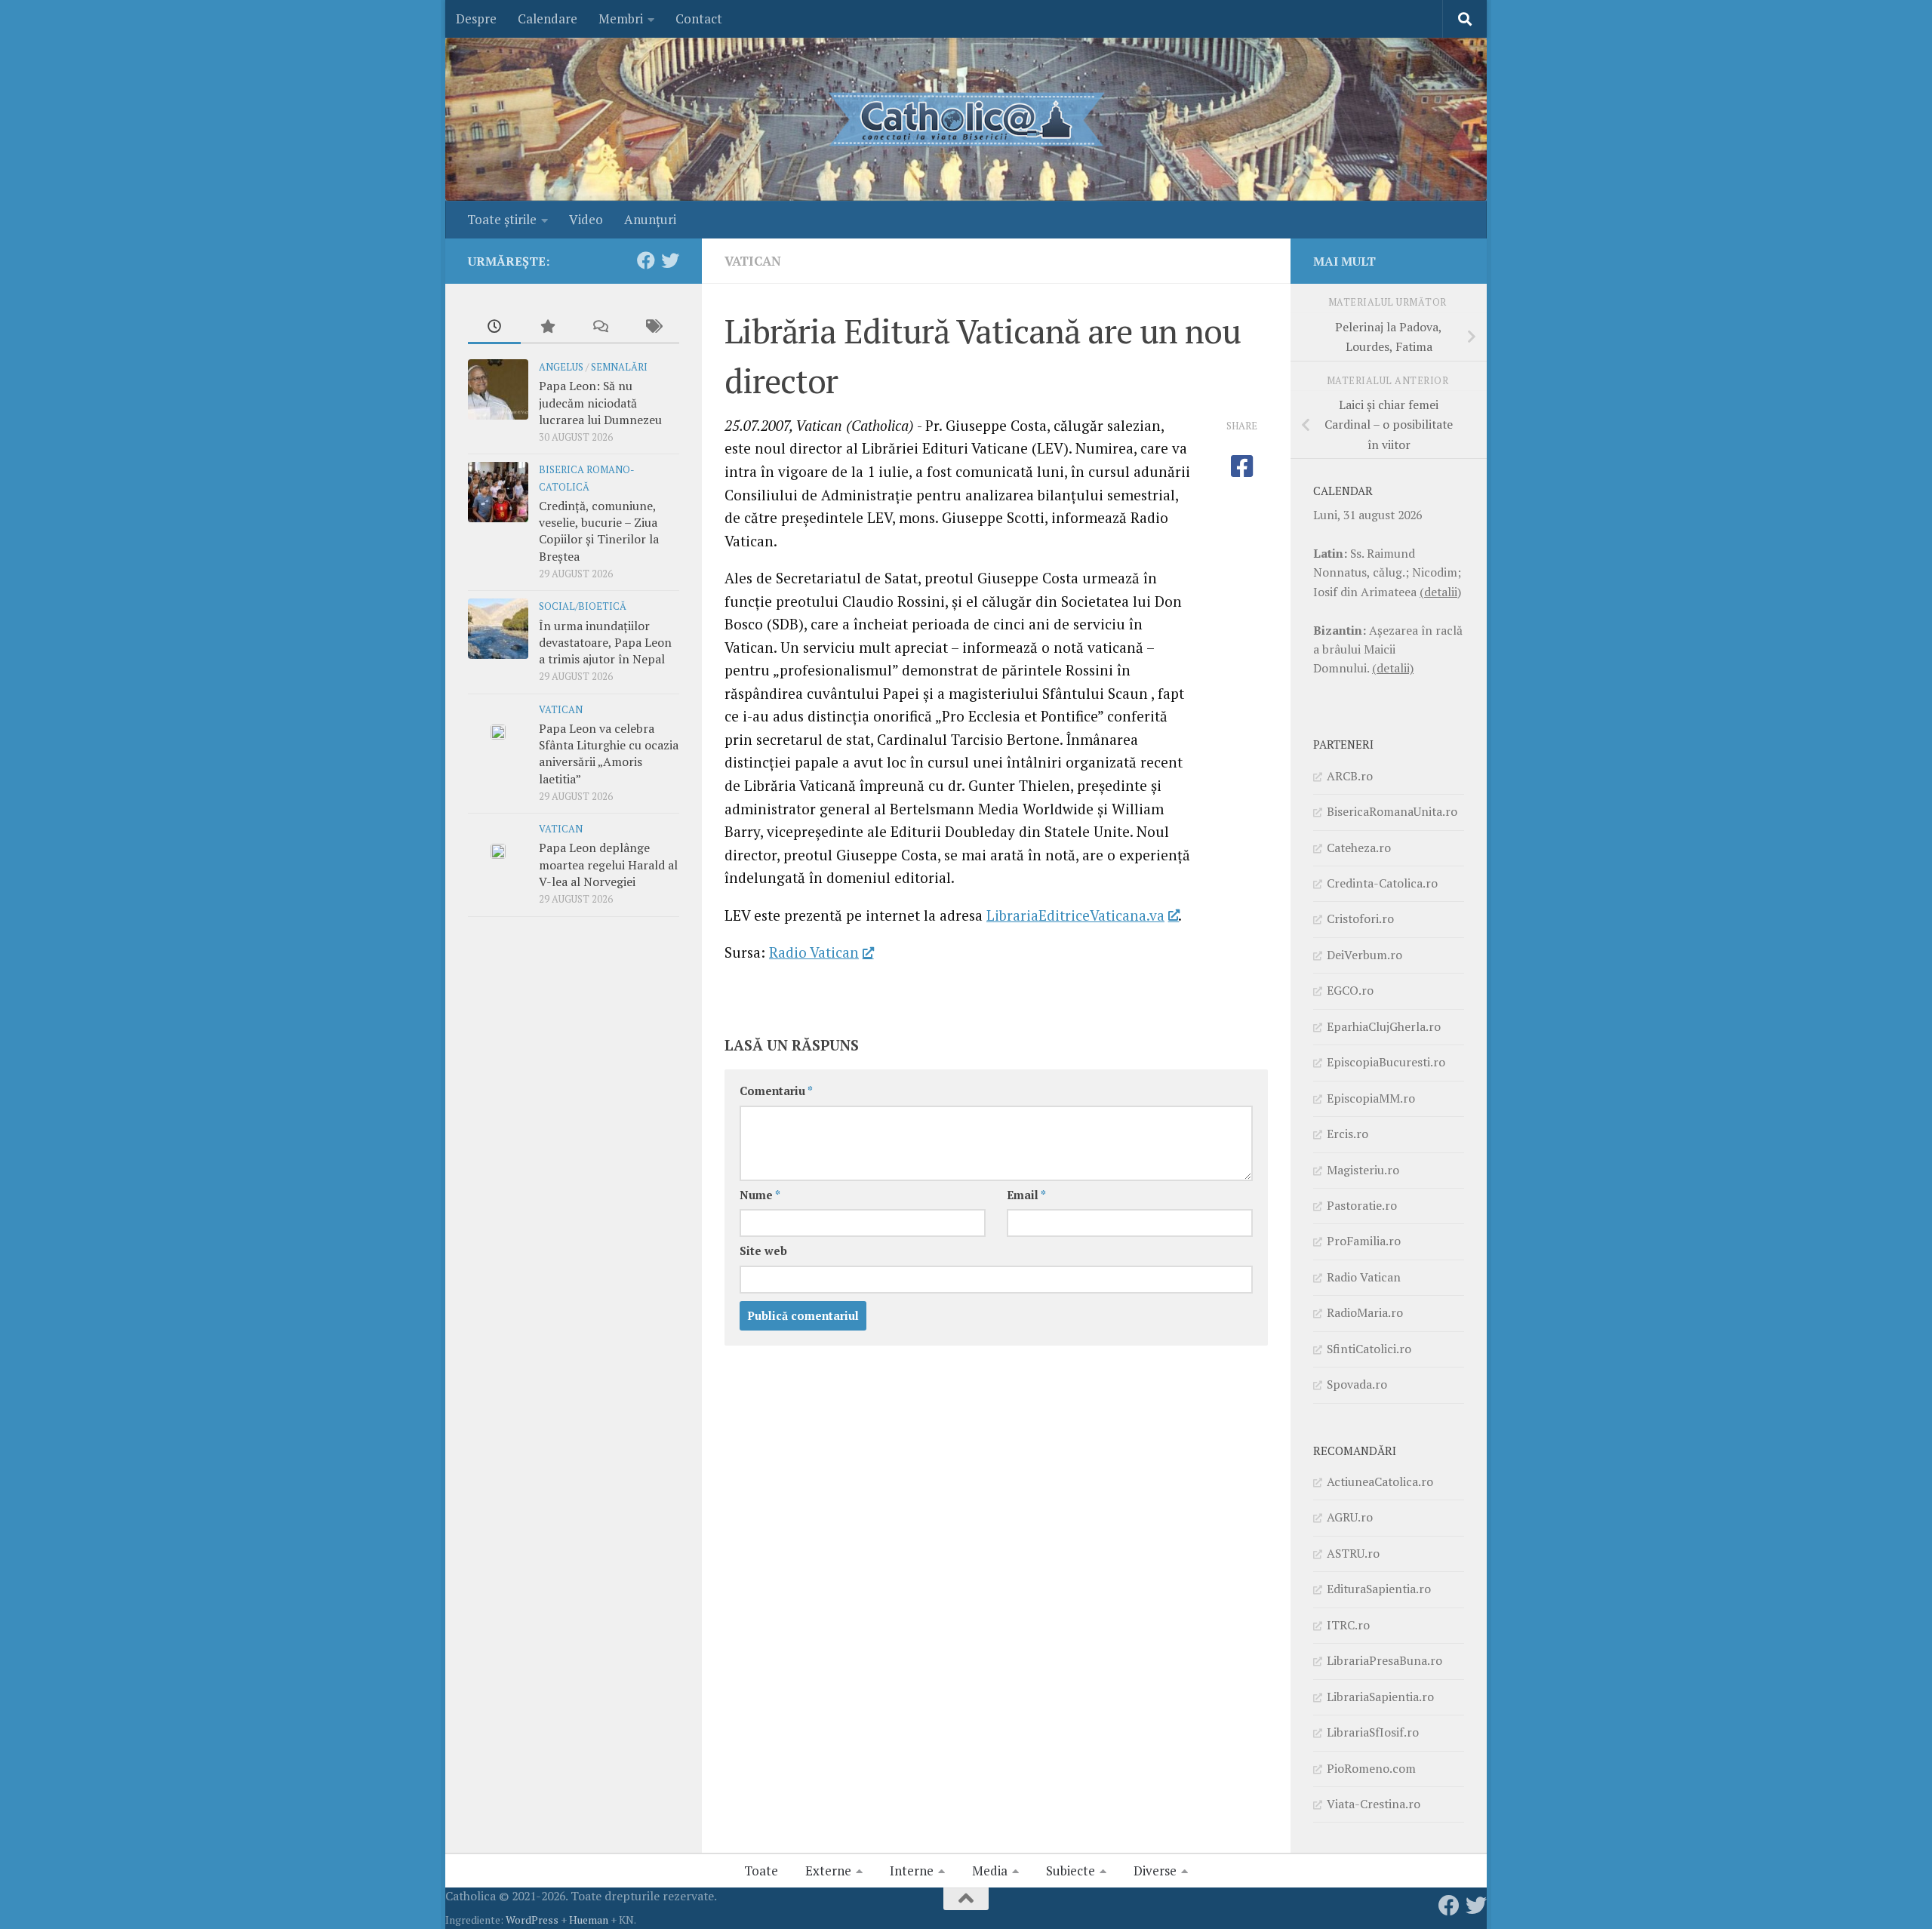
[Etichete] (653, 328)
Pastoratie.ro (1362, 1205)
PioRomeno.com (1371, 1768)
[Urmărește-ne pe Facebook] (646, 260)
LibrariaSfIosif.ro (1373, 1732)
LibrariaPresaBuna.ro (1384, 1660)
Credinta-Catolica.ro (1382, 883)
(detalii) (1440, 592)
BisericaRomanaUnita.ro (1392, 811)
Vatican (753, 261)
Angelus (561, 367)
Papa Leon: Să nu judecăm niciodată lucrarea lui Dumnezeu (600, 403)
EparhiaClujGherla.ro (1384, 1026)
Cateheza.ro (1359, 848)
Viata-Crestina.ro (1374, 1804)
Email (1026, 1195)
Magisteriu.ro (1363, 1170)
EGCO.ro (1350, 990)
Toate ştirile (502, 219)
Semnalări (619, 367)
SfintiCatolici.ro (1369, 1349)
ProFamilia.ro (1364, 1241)
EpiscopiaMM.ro (1371, 1098)
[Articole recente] (494, 328)
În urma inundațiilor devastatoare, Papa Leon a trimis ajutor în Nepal (605, 643)
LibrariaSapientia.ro (1380, 1697)
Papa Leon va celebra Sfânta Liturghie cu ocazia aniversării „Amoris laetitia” (609, 754)
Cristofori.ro (1360, 918)
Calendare (548, 18)
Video (586, 219)
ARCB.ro (1350, 776)
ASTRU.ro (1353, 1553)
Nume (760, 1195)
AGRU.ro (1350, 1517)
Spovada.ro (1357, 1384)
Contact (699, 18)
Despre (476, 18)
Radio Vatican (814, 952)
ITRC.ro (1348, 1625)
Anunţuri (650, 219)
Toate (761, 1871)
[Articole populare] (547, 328)
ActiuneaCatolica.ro (1380, 1481)
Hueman (589, 1920)
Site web (763, 1251)
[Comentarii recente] (600, 328)
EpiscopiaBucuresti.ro (1386, 1062)
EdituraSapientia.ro (1379, 1589)
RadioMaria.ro (1365, 1312)
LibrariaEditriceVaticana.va (1075, 915)
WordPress (532, 1920)
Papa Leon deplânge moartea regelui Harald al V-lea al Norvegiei (608, 865)
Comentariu (776, 1091)
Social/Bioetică (583, 606)
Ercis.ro (1347, 1134)
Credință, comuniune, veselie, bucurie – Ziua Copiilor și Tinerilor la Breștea (599, 531)
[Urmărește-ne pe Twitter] (670, 260)
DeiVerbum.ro (1364, 955)
